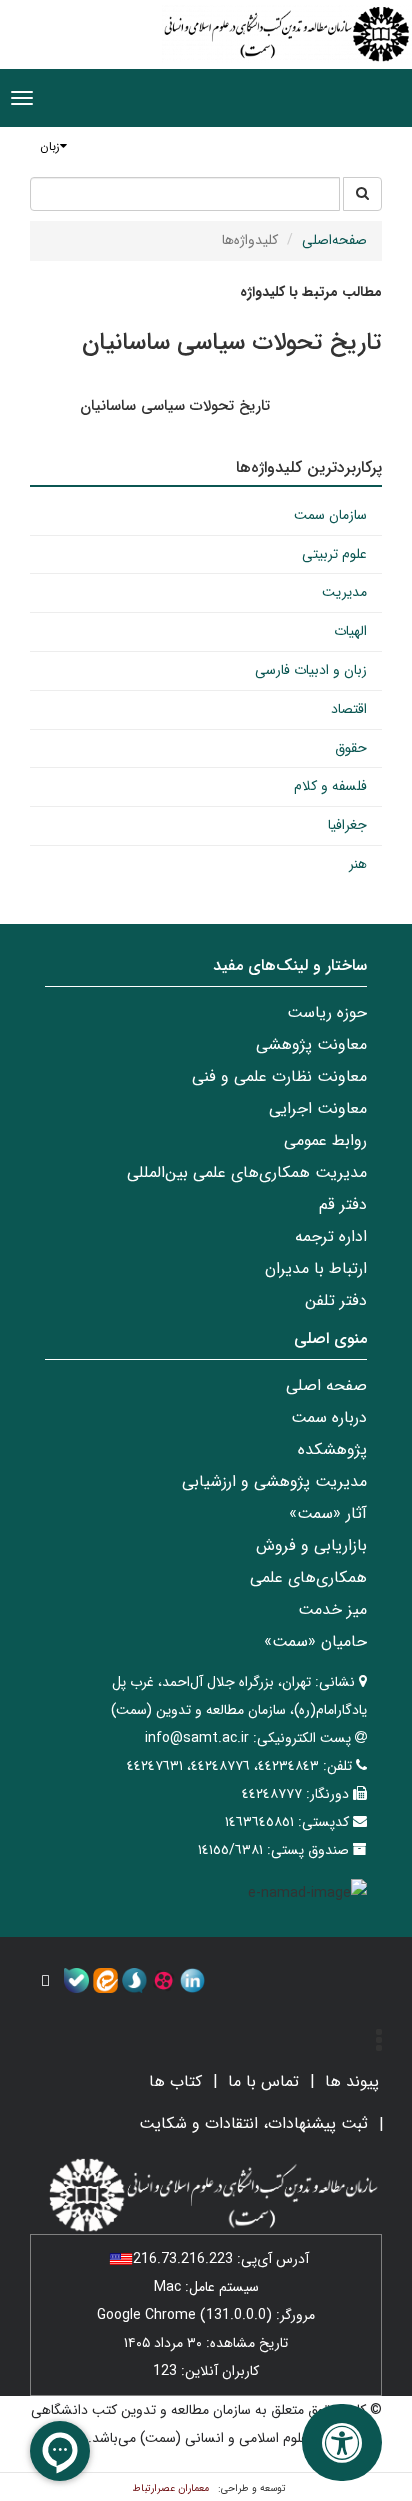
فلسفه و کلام (330, 786)
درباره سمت (329, 1417)
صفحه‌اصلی (334, 240)
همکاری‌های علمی (308, 1577)
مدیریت (344, 592)
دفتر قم (343, 1204)
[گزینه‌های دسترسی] (342, 2442)
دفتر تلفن (336, 1300)
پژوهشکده (332, 1449)
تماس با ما (263, 2081)
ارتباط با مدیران (316, 1268)
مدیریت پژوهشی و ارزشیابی (274, 1481)
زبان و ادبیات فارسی (311, 670)
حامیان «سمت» (315, 1641)
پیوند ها (352, 2081)
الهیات (350, 631)
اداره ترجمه (331, 1236)
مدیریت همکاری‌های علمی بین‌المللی (247, 1172)
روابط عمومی (325, 1140)
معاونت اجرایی (318, 1108)
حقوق (351, 748)
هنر (358, 864)
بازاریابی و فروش (311, 1545)
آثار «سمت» (328, 1513)
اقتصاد (349, 709)
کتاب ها (175, 2081)
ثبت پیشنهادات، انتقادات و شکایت (253, 2123)
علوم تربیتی (334, 554)
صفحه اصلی (326, 1385)
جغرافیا (347, 825)
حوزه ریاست (327, 1012)
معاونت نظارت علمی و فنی (279, 1076)
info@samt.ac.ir (197, 1738)
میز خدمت (332, 1609)
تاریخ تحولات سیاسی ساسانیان (175, 406)
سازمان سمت (330, 515)
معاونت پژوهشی (311, 1044)
